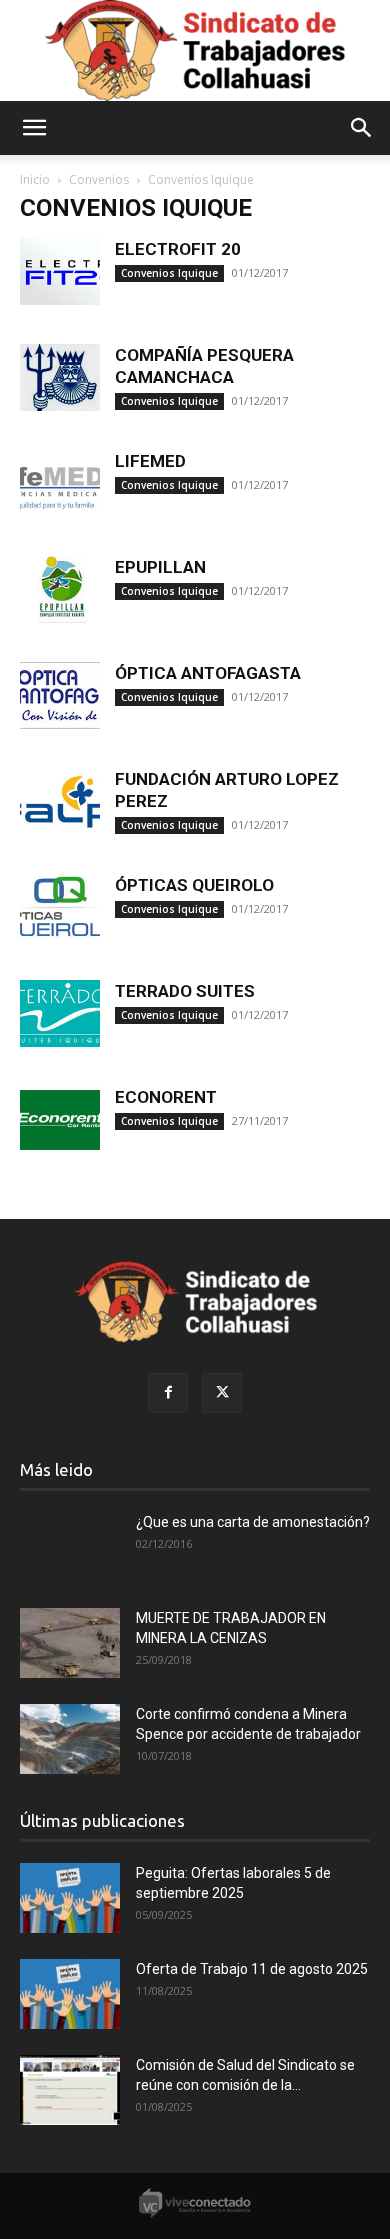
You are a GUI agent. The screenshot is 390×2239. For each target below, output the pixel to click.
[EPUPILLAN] (60, 589)
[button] (34, 128)
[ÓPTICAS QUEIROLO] (60, 907)
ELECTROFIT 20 (178, 249)
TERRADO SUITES (185, 991)
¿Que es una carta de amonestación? (253, 1522)
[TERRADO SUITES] (60, 1013)
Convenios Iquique (169, 273)
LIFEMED (150, 461)
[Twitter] (222, 1393)
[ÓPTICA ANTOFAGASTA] (60, 695)
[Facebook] (168, 1393)
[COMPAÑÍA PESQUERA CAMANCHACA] (60, 377)
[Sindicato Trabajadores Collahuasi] (195, 50)
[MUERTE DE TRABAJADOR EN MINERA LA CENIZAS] (70, 1643)
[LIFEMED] (60, 483)
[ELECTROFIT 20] (60, 271)
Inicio (35, 179)
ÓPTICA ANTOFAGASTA (208, 673)
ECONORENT (166, 1097)
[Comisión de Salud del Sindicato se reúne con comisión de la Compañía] (70, 2090)
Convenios (99, 179)
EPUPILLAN (160, 567)
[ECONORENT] (60, 1119)
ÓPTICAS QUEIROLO (194, 885)
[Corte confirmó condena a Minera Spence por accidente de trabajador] (70, 1739)
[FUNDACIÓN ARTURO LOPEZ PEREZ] (60, 801)
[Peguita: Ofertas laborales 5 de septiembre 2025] (70, 1898)
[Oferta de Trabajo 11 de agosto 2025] (70, 1994)
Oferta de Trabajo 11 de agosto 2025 (252, 1969)
